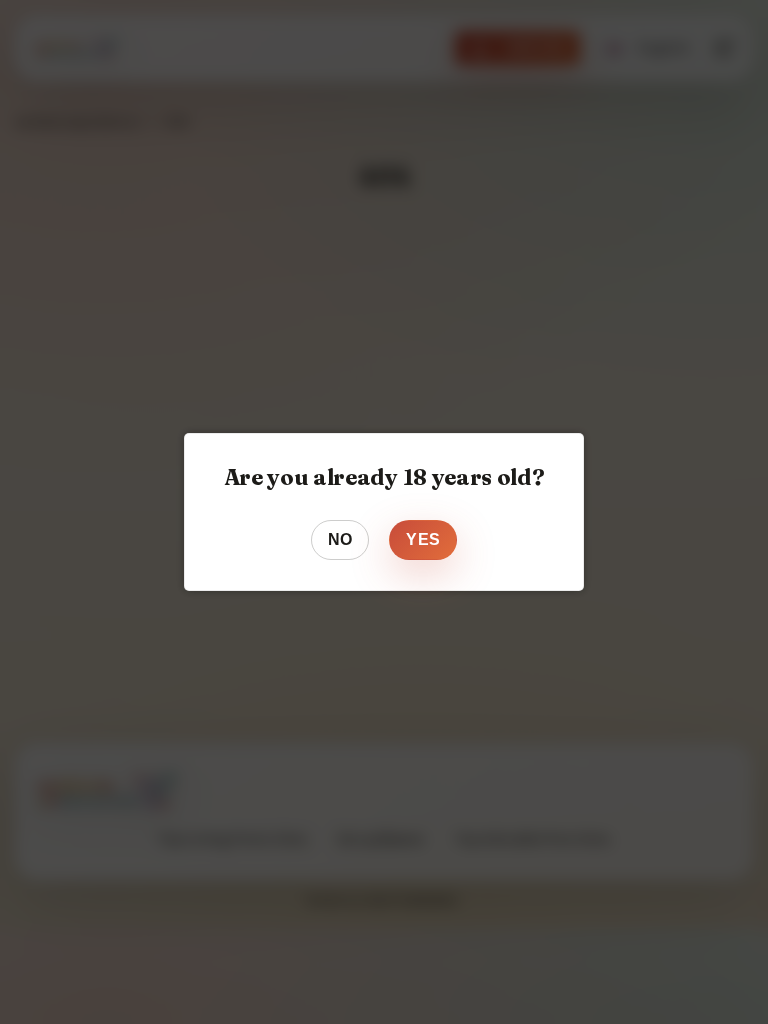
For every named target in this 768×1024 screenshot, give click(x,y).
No (340, 539)
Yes (423, 539)
